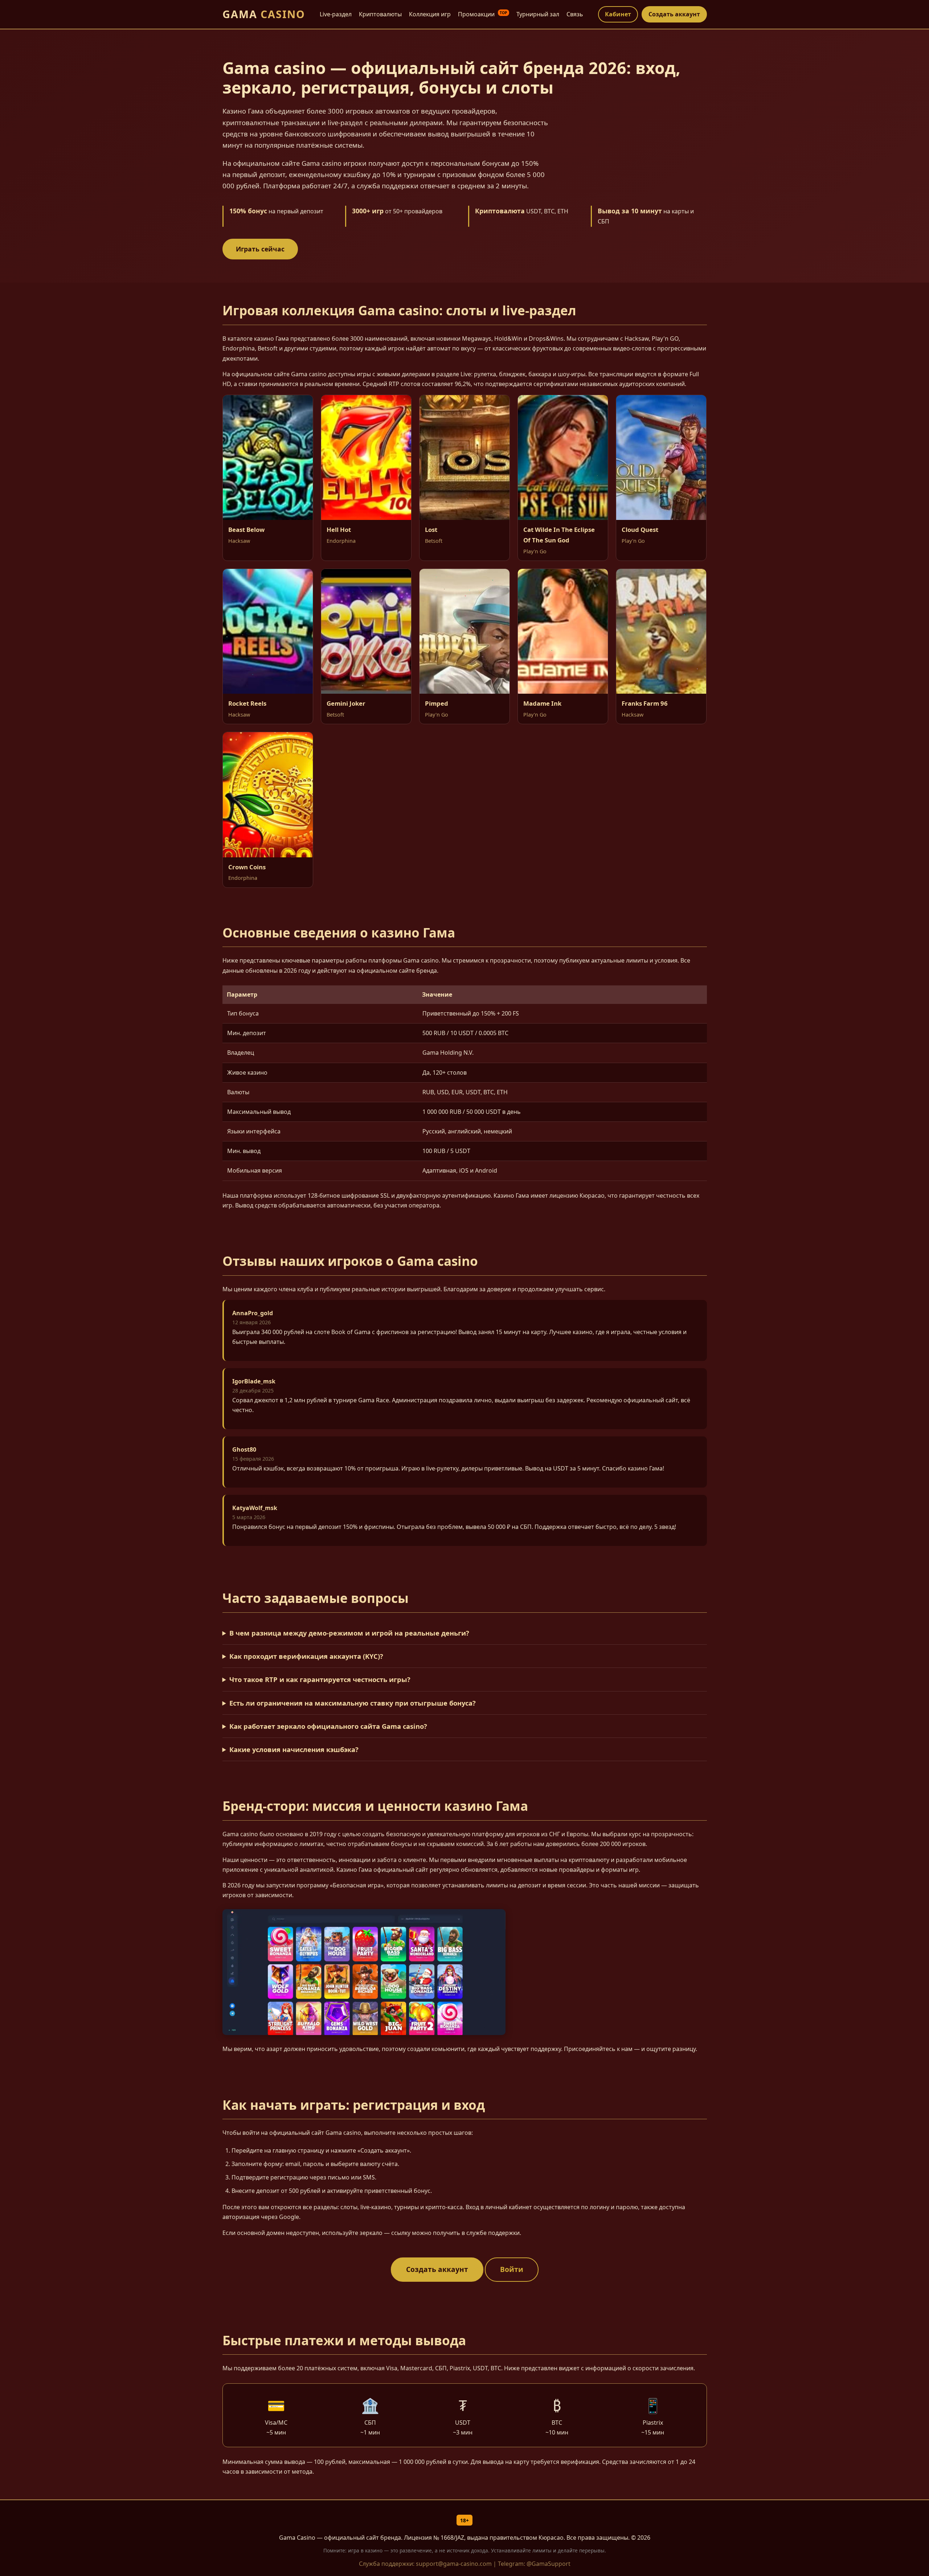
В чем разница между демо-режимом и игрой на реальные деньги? (349, 1633)
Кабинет (618, 14)
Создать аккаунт (674, 14)
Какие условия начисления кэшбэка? (294, 1749)
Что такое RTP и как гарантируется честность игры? (320, 1679)
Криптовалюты (380, 14)
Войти (512, 2269)
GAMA (264, 14)
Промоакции (483, 14)
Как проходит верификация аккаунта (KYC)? (306, 1656)
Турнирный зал (538, 14)
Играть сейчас (260, 249)
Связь (575, 14)
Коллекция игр (430, 14)
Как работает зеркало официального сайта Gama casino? (328, 1726)
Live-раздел (336, 14)
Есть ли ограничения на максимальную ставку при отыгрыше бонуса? (353, 1703)
